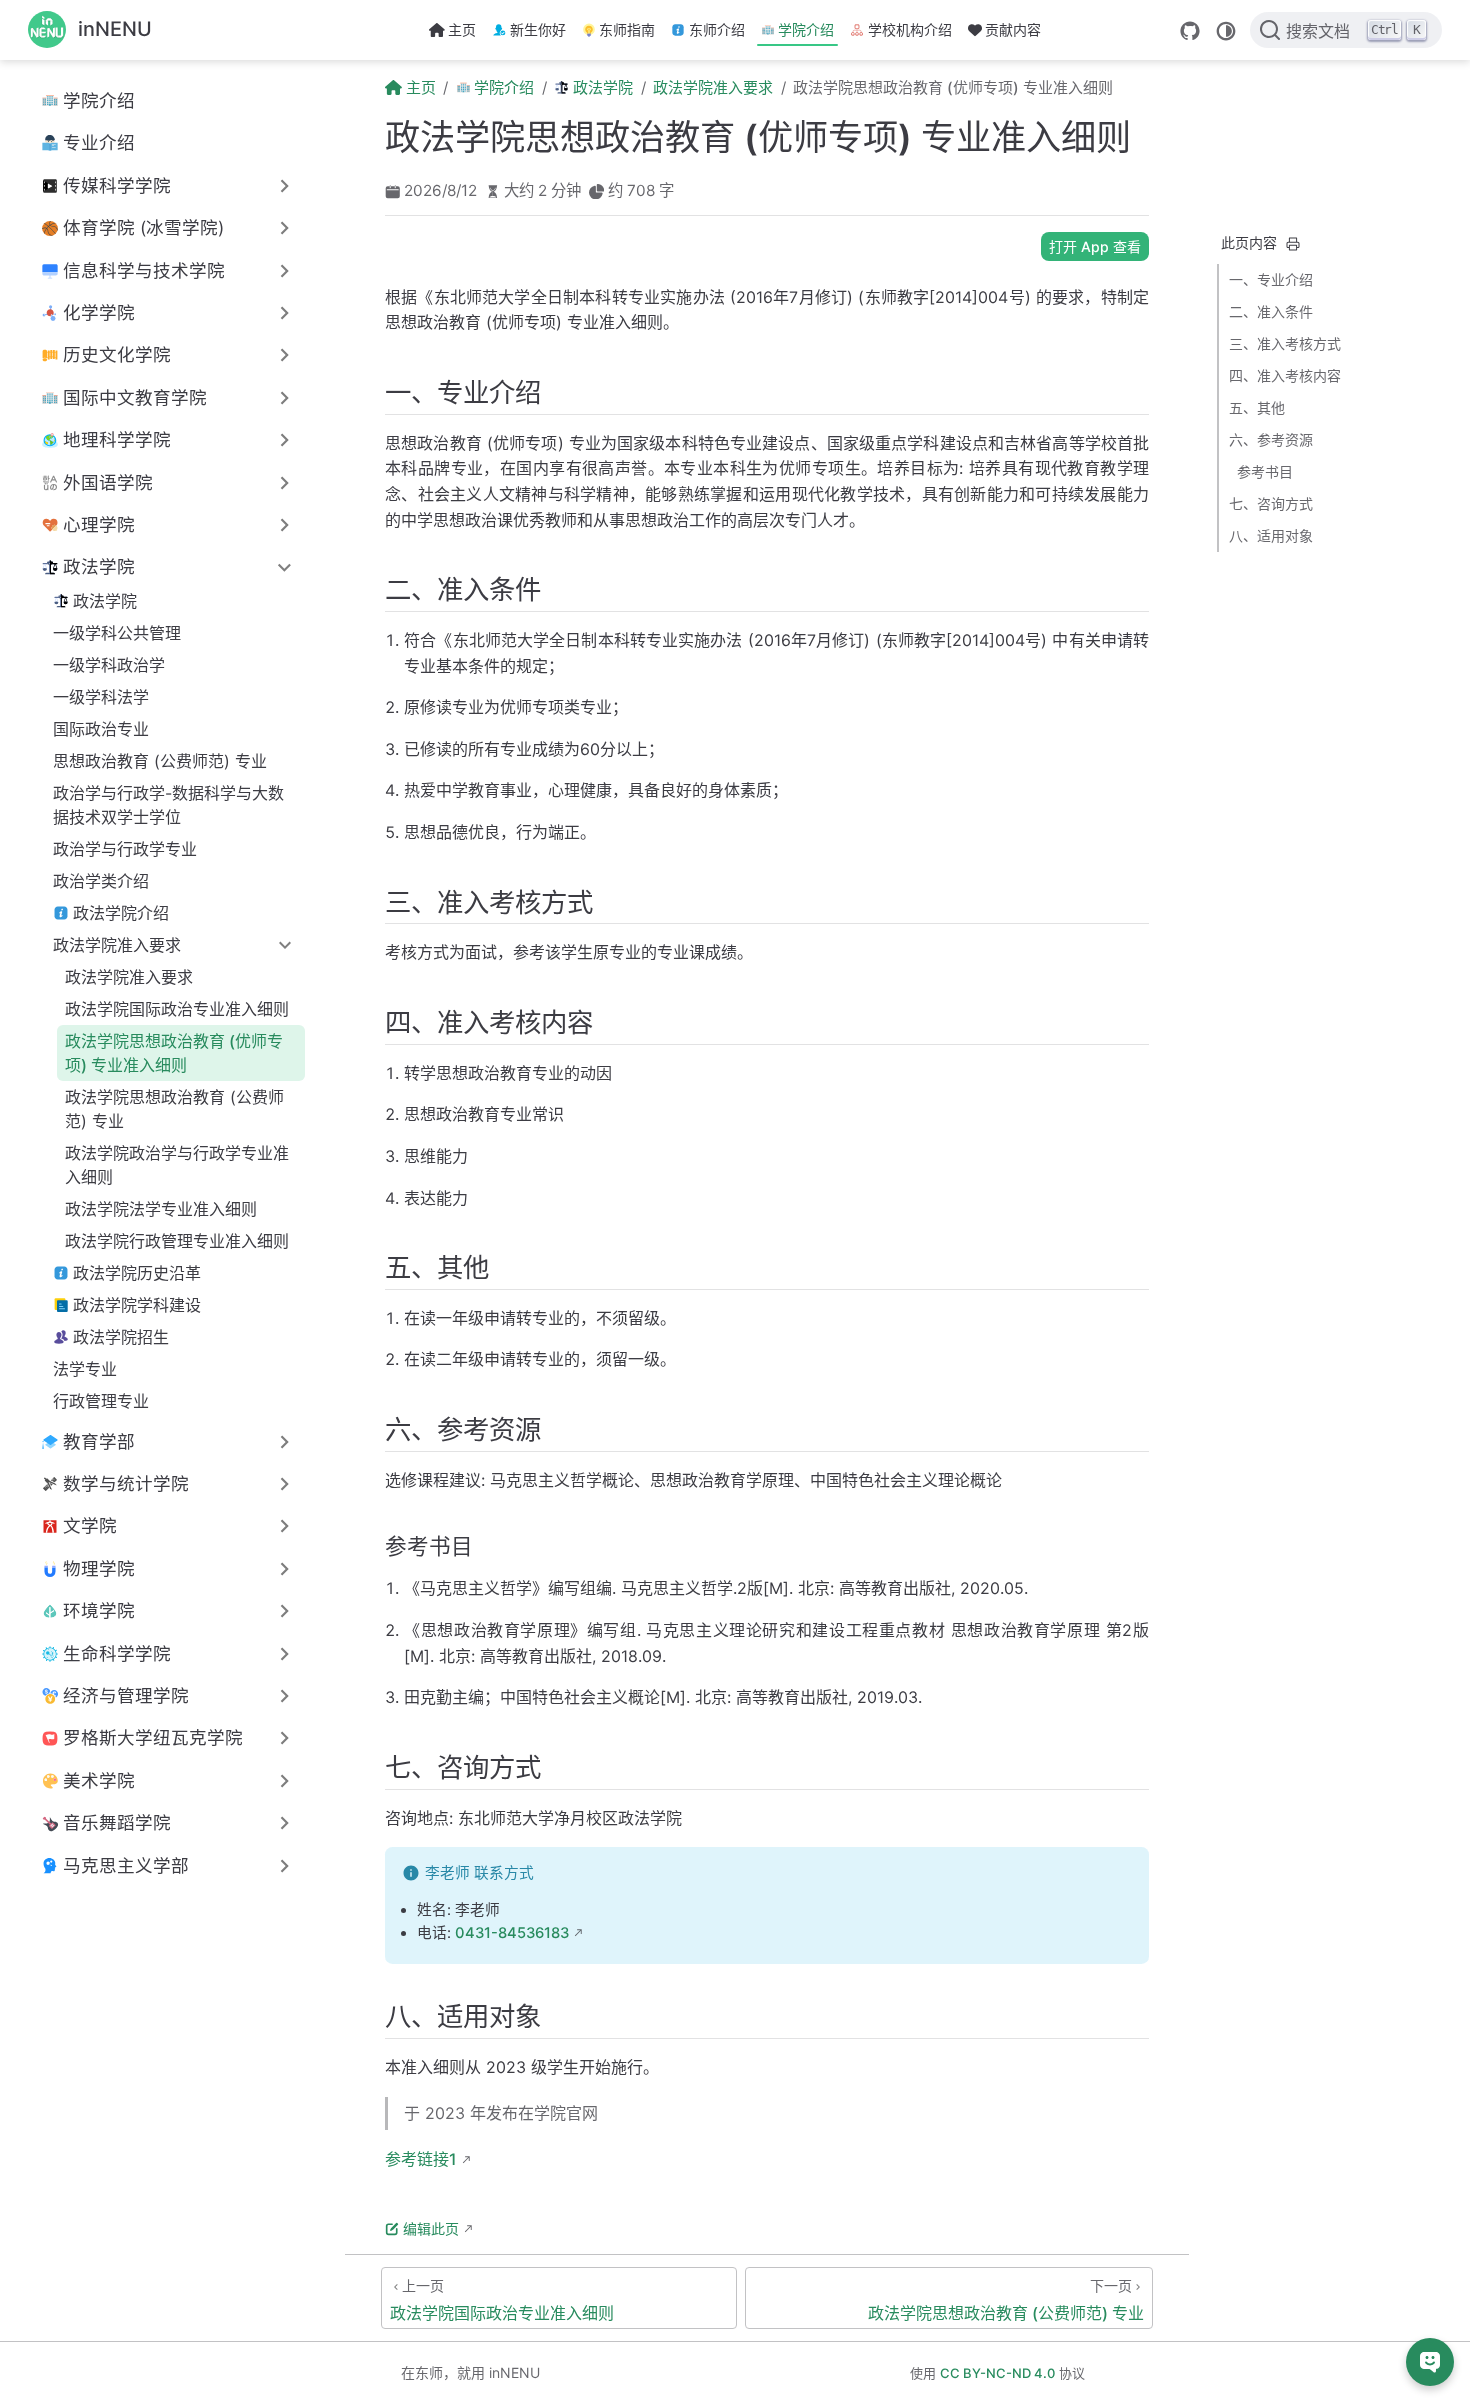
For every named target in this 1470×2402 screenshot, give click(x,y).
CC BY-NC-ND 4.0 (997, 2373)
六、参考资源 (1271, 439)
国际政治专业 (101, 729)
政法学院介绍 (121, 913)
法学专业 (85, 1369)
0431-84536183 (512, 1933)
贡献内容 (1013, 29)
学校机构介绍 (910, 29)
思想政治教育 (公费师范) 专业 (160, 761)
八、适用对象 (1271, 535)
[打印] (1293, 244)
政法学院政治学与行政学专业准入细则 (177, 1165)
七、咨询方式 (1271, 503)
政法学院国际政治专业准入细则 (177, 1009)
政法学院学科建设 (137, 1305)
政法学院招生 (121, 1337)
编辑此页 (431, 2228)
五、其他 (1257, 407)
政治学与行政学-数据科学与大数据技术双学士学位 (168, 805)
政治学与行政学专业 (125, 849)
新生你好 (538, 29)
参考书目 (1265, 471)
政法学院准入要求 (129, 977)
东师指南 (627, 29)
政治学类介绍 (101, 881)
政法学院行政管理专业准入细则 (177, 1241)
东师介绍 (717, 29)
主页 (462, 29)
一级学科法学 (101, 697)
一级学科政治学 (109, 665)
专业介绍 (99, 142)
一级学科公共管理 (117, 633)
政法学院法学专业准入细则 (161, 1209)
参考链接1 (421, 2159)
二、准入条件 (1271, 311)
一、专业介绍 (1271, 279)
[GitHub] (1190, 31)
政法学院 (105, 601)
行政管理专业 (101, 1401)
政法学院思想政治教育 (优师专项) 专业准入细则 (174, 1053)
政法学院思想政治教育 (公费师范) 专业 (174, 1109)
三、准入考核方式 (1285, 343)
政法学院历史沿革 (137, 1273)
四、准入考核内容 (1285, 375)
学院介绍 (806, 29)
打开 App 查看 (1095, 246)
